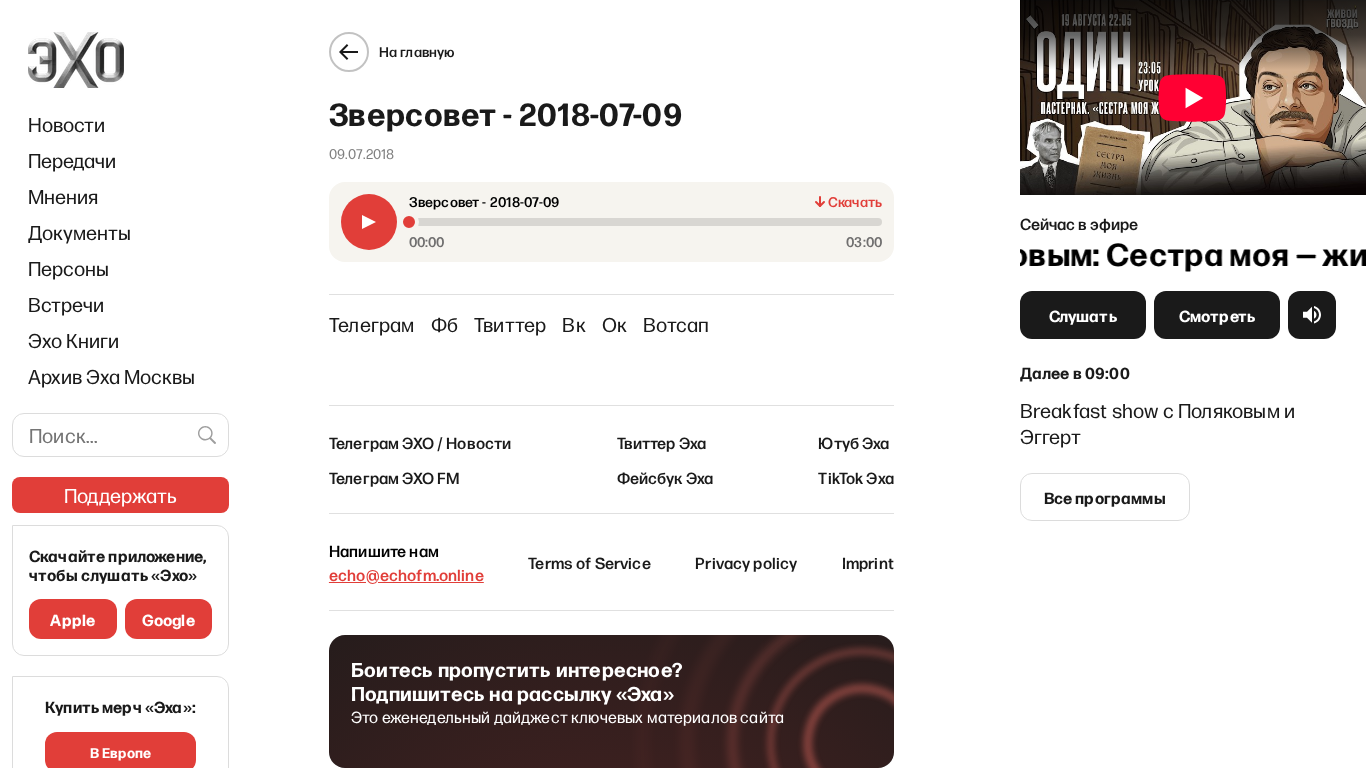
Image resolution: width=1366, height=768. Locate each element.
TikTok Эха (856, 477)
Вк (573, 324)
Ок (614, 324)
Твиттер (510, 324)
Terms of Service (589, 562)
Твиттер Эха (662, 442)
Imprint (868, 562)
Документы (79, 232)
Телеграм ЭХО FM (394, 477)
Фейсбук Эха (665, 477)
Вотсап (676, 324)
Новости (66, 124)
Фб (444, 324)
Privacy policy (746, 562)
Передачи (72, 160)
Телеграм (372, 324)
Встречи (66, 304)
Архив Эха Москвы (111, 376)
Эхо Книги (73, 340)
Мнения (63, 196)
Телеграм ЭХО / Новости (420, 442)
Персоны (68, 268)
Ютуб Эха (853, 442)
